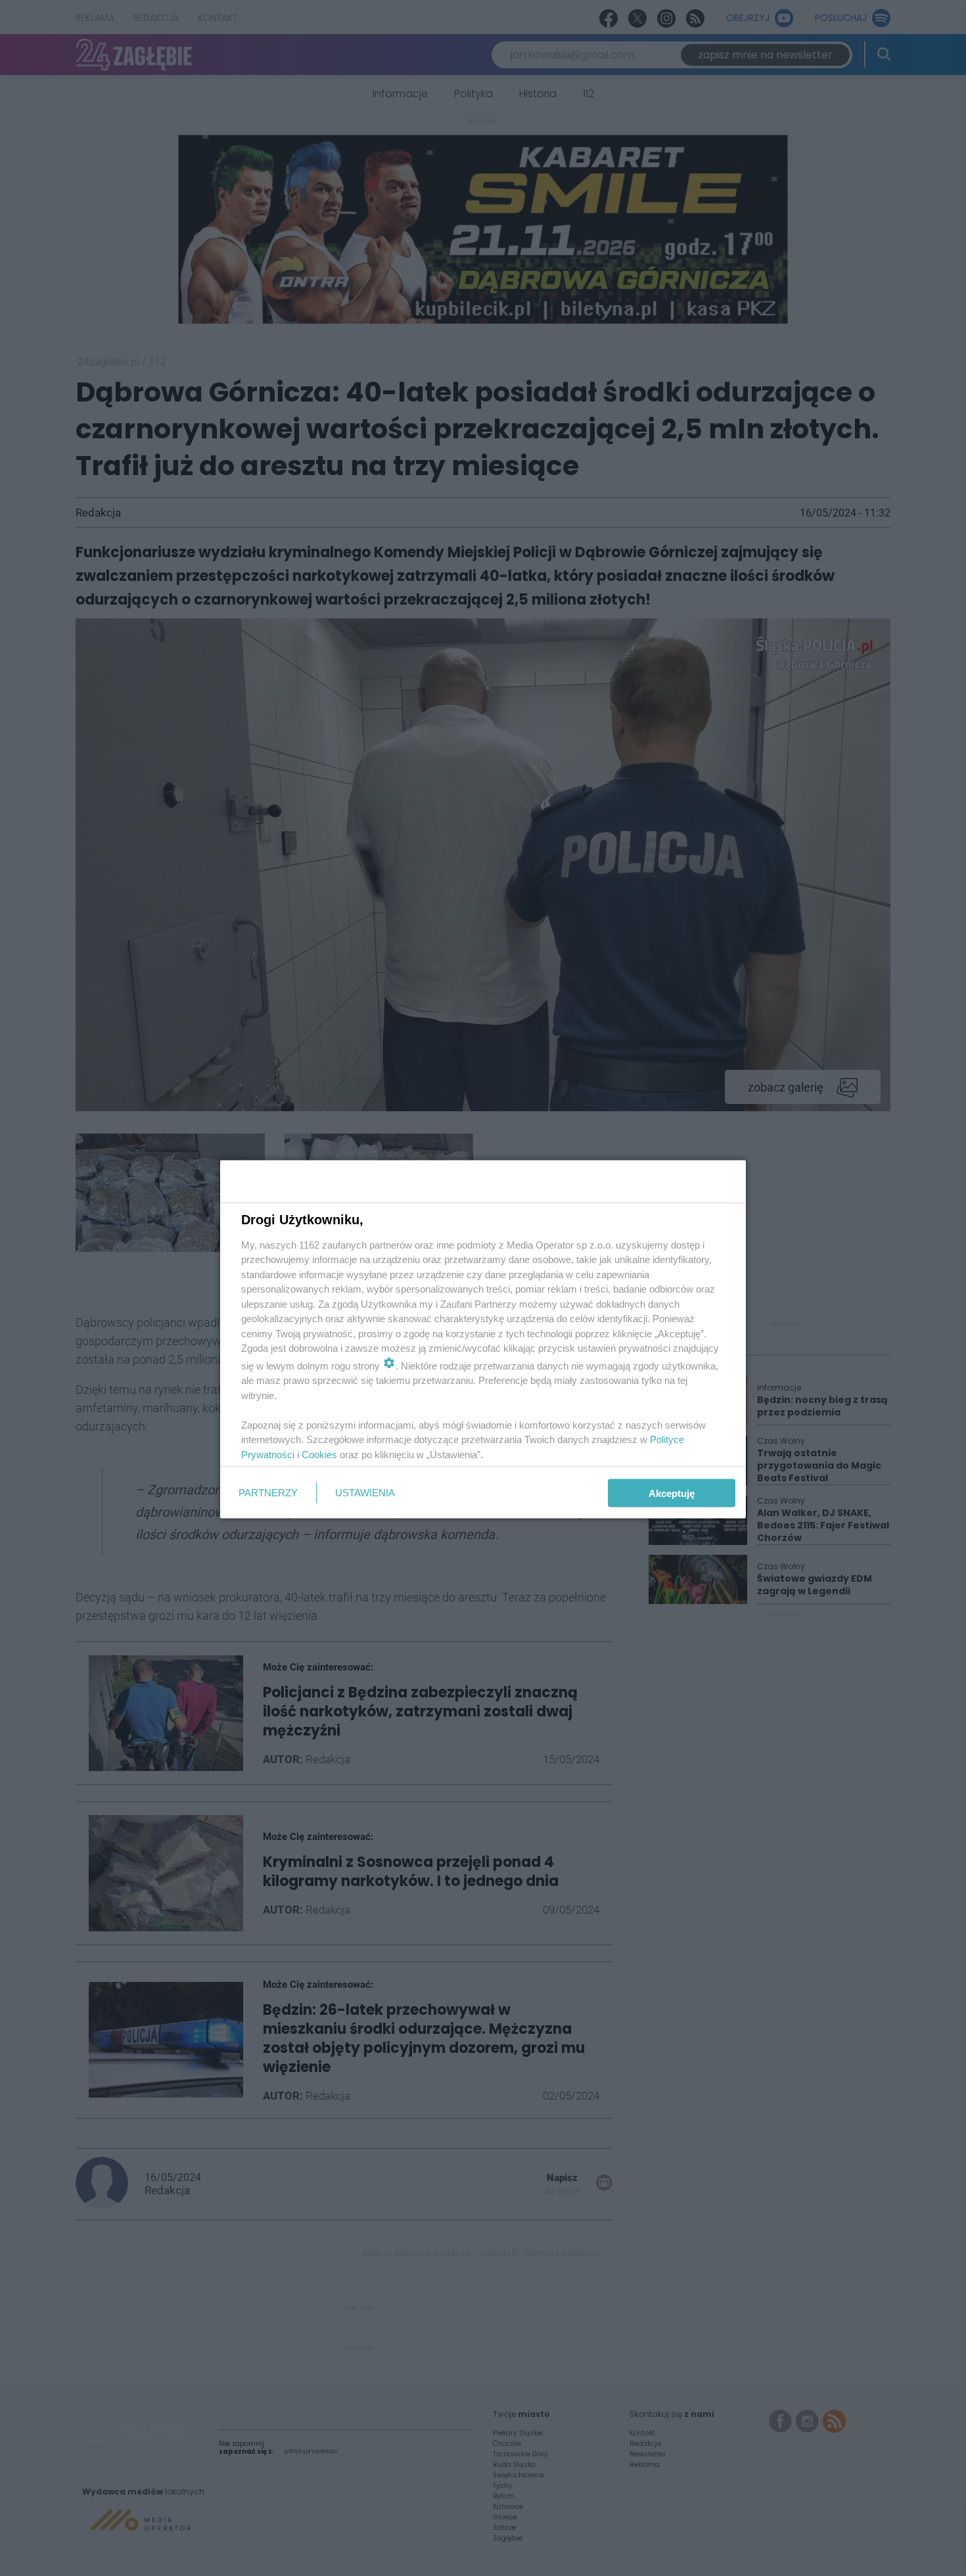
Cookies (319, 1454)
